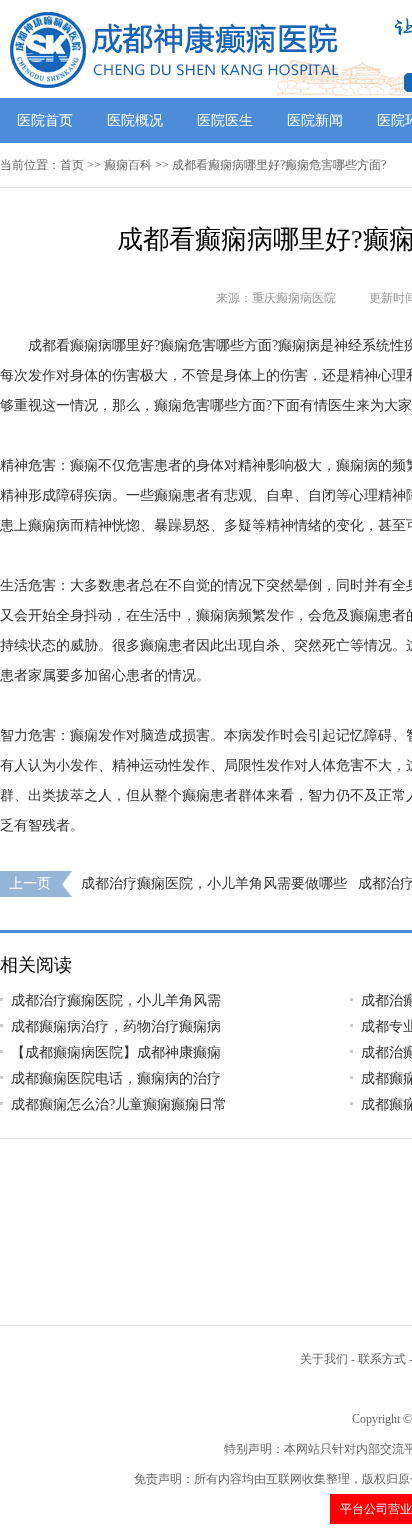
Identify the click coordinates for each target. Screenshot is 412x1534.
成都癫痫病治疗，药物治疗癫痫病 (116, 1026)
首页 (72, 165)
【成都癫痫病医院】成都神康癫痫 (116, 1052)
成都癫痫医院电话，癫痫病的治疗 (116, 1078)
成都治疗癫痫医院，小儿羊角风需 (116, 1000)
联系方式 (382, 1359)
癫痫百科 (128, 165)
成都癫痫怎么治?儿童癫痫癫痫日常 (119, 1104)
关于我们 (324, 1359)
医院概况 (135, 120)
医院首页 (45, 120)
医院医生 (225, 120)
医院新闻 (315, 120)
